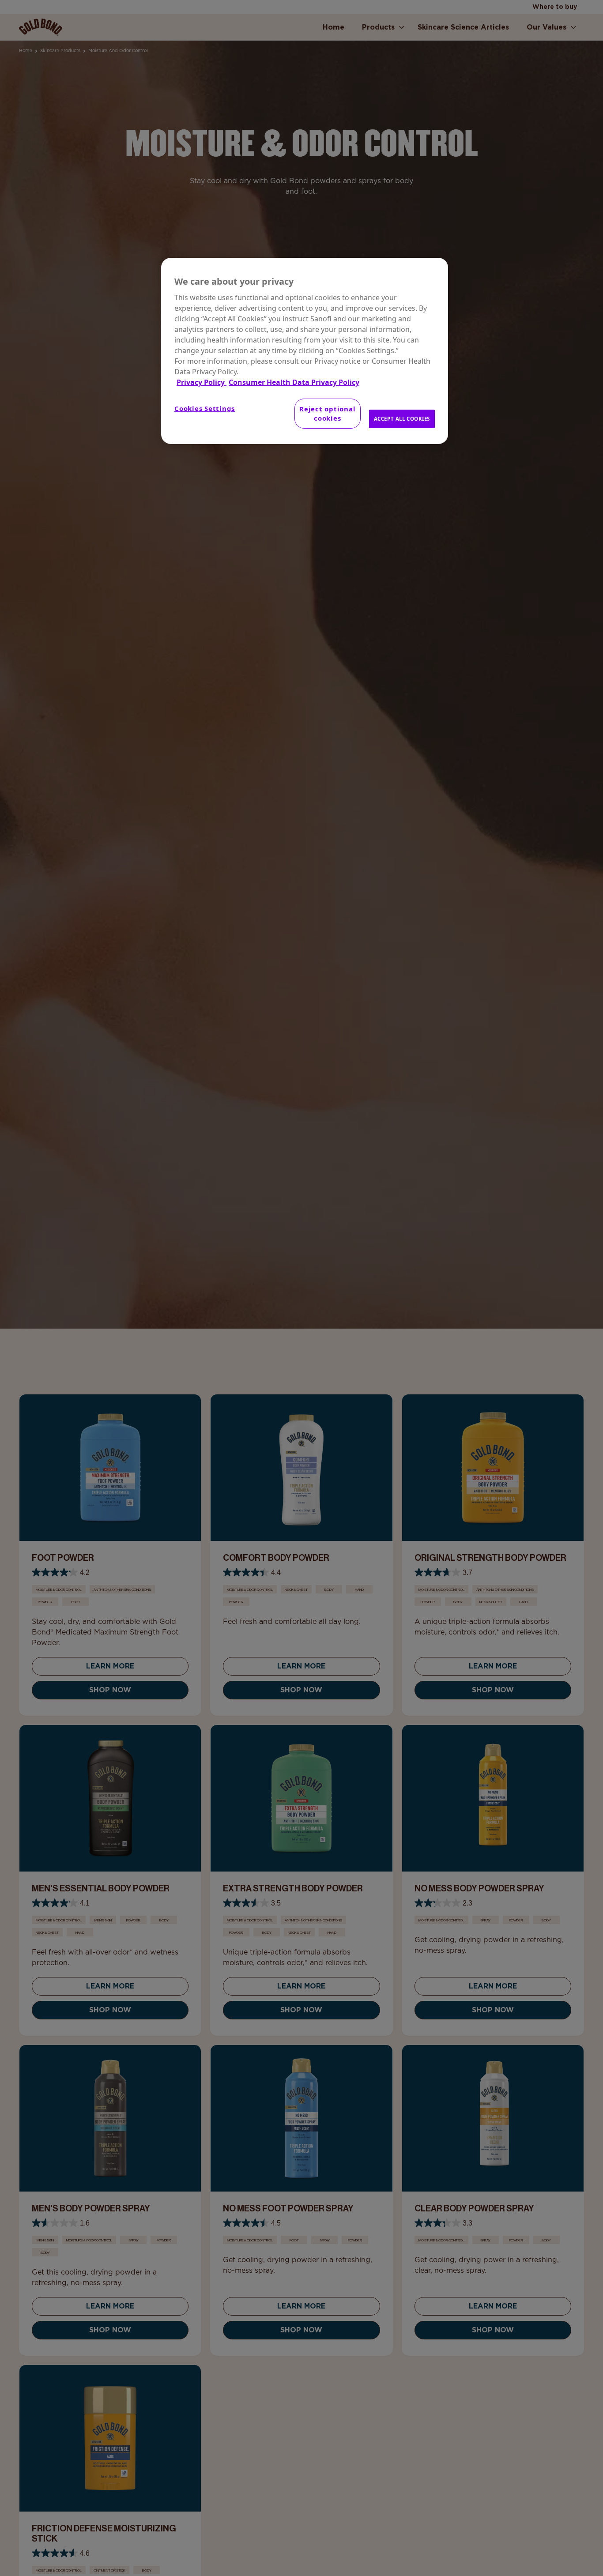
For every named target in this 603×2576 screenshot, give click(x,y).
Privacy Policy (202, 382)
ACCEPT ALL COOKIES (402, 419)
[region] (305, 351)
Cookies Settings (205, 408)
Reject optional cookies (327, 413)
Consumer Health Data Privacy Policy (294, 382)
